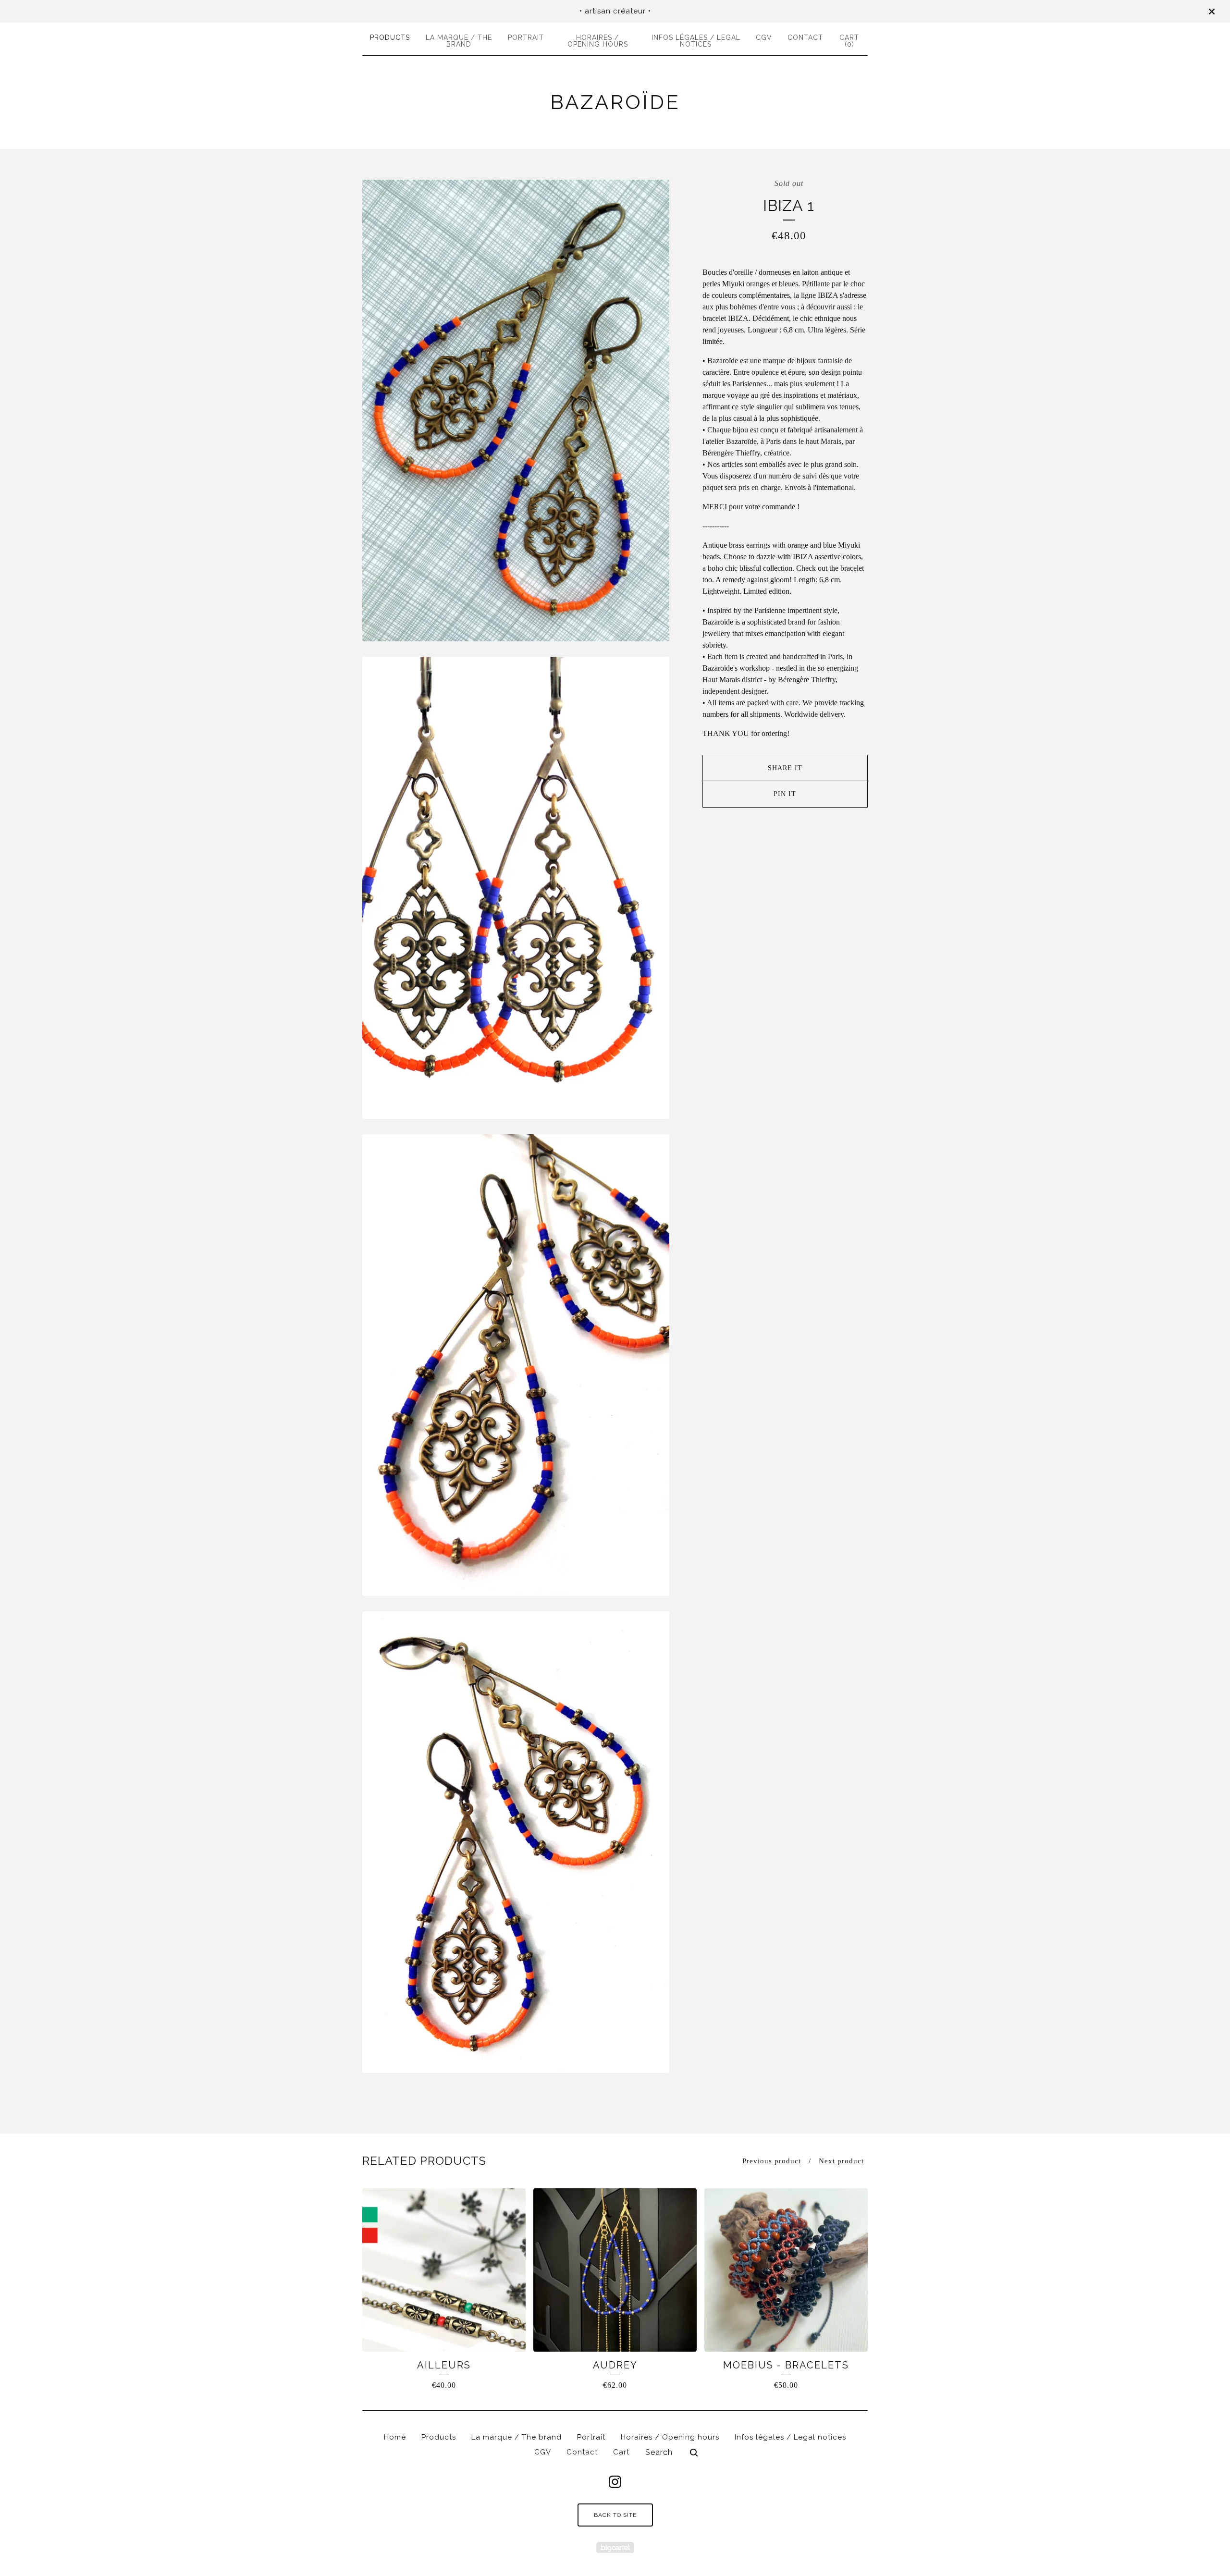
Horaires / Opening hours (598, 41)
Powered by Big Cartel (615, 2547)
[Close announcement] (1212, 12)
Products (390, 37)
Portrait (526, 37)
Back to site (615, 2515)
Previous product (772, 2161)
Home (395, 2437)
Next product (841, 2161)
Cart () (849, 41)
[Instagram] (615, 2482)
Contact (805, 37)
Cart (621, 2452)
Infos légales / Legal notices (696, 41)
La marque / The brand (459, 41)
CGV (764, 37)
